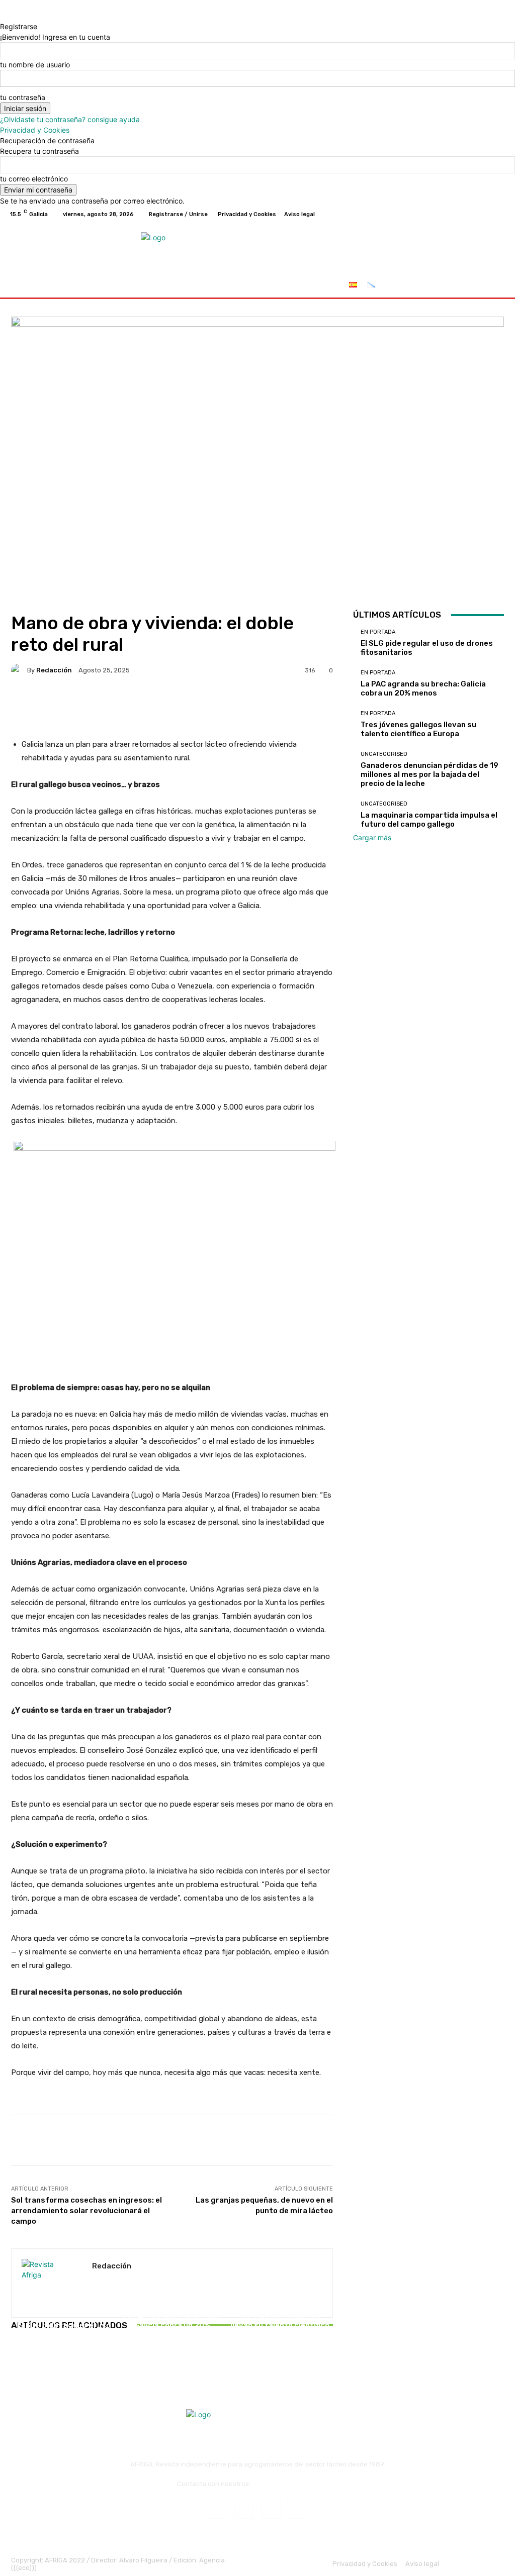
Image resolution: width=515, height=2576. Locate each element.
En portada (63, 2314)
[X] (476, 214)
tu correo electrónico (34, 179)
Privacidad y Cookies (35, 130)
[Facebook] (452, 214)
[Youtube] (500, 214)
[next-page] (19, 2354)
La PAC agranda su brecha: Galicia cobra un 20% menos (172, 2325)
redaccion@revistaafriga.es (295, 2484)
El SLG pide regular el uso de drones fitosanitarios (64, 2330)
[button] (494, 286)
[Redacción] (19, 670)
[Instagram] (464, 214)
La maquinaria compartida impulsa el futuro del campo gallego (429, 820)
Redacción (54, 670)
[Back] (3, 16)
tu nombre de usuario (35, 65)
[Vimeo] (488, 214)
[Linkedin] (271, 2508)
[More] (330, 705)
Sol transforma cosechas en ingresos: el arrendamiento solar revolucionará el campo (87, 2211)
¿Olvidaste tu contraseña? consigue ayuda (70, 119)
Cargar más (372, 837)
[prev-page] (14, 2354)
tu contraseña (23, 97)
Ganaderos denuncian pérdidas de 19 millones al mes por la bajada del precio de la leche (430, 774)
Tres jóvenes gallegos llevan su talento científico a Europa (280, 2325)
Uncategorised (384, 754)
